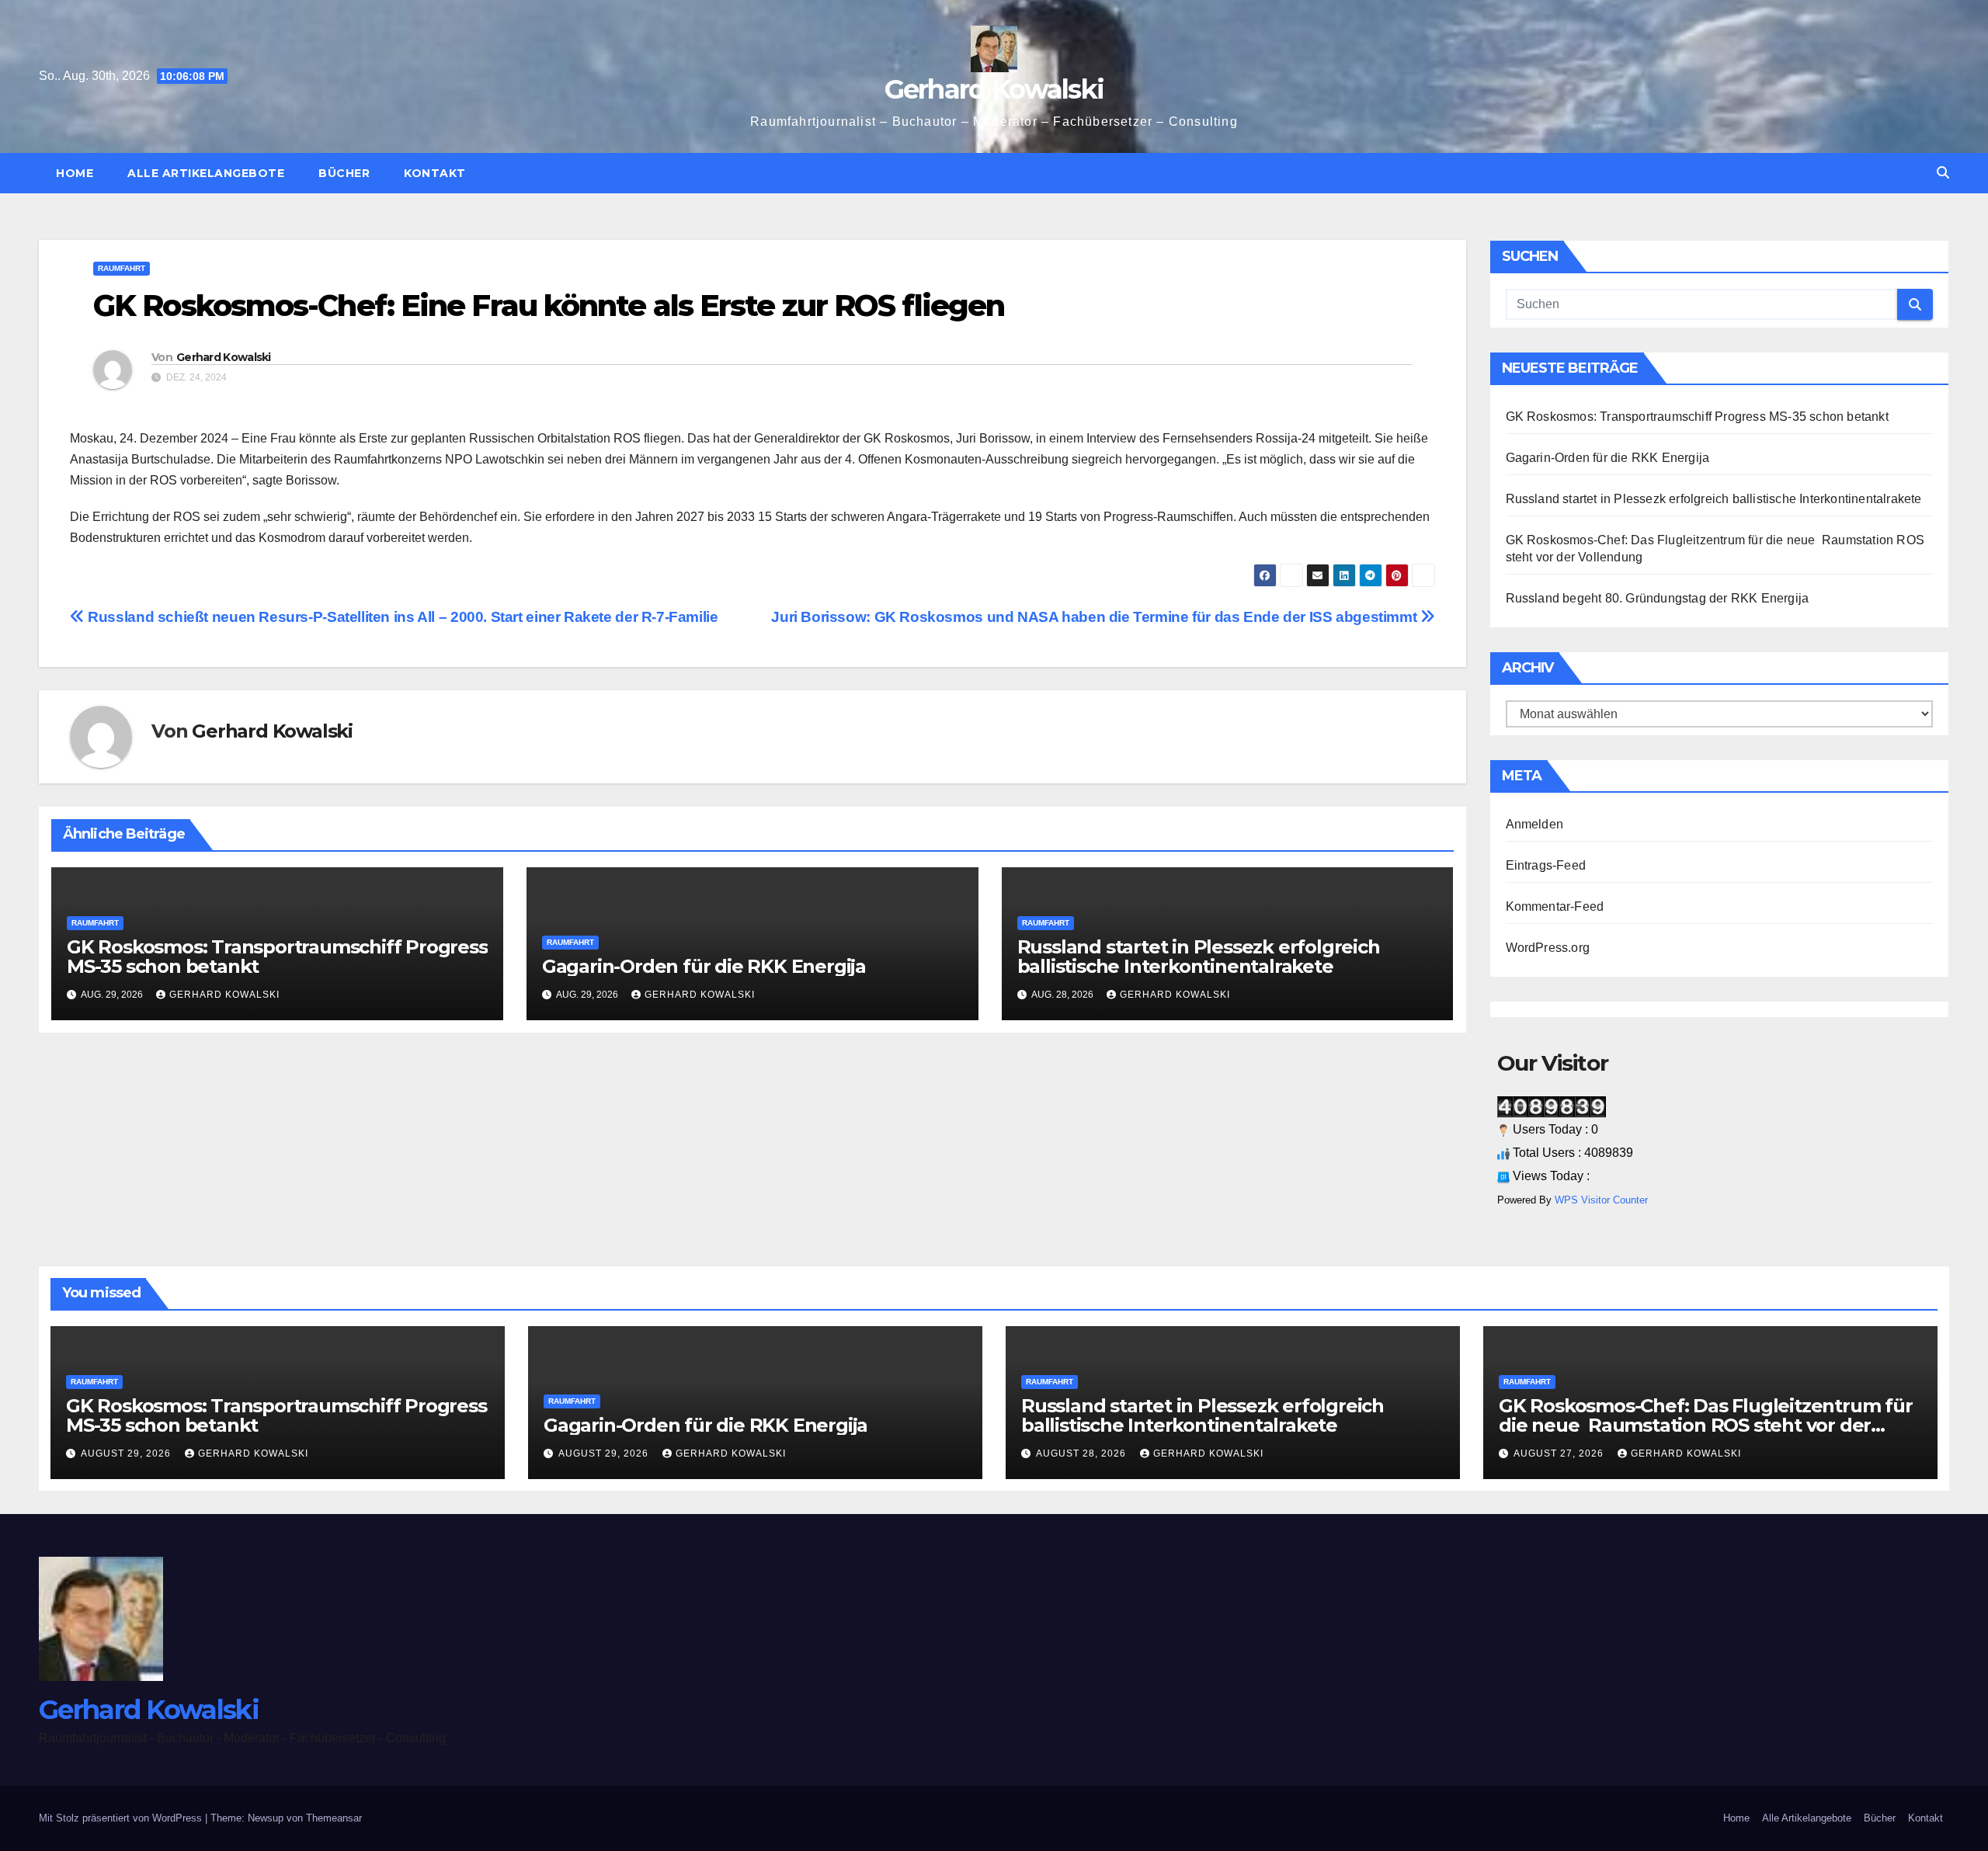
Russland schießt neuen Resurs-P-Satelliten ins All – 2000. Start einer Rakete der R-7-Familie (401, 617)
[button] (1943, 173)
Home (75, 173)
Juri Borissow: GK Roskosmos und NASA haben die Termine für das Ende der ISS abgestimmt (1096, 617)
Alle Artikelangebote (206, 173)
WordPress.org (1548, 948)
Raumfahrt (122, 268)
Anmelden (1535, 824)
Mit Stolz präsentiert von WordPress (122, 1818)
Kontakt (435, 173)
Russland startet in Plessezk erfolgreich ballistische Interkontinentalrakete (1199, 957)
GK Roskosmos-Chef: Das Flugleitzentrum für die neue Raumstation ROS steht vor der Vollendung (1706, 1425)
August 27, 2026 (1560, 1453)
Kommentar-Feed (1555, 906)
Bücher (344, 173)
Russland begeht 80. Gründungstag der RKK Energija (1659, 598)
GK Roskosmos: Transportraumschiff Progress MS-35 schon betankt (277, 957)
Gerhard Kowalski (994, 89)
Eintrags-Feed (1546, 865)
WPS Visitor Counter (1601, 1200)
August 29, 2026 (127, 1453)
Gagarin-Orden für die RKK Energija (704, 966)
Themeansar (334, 1818)
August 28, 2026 (1083, 1453)
